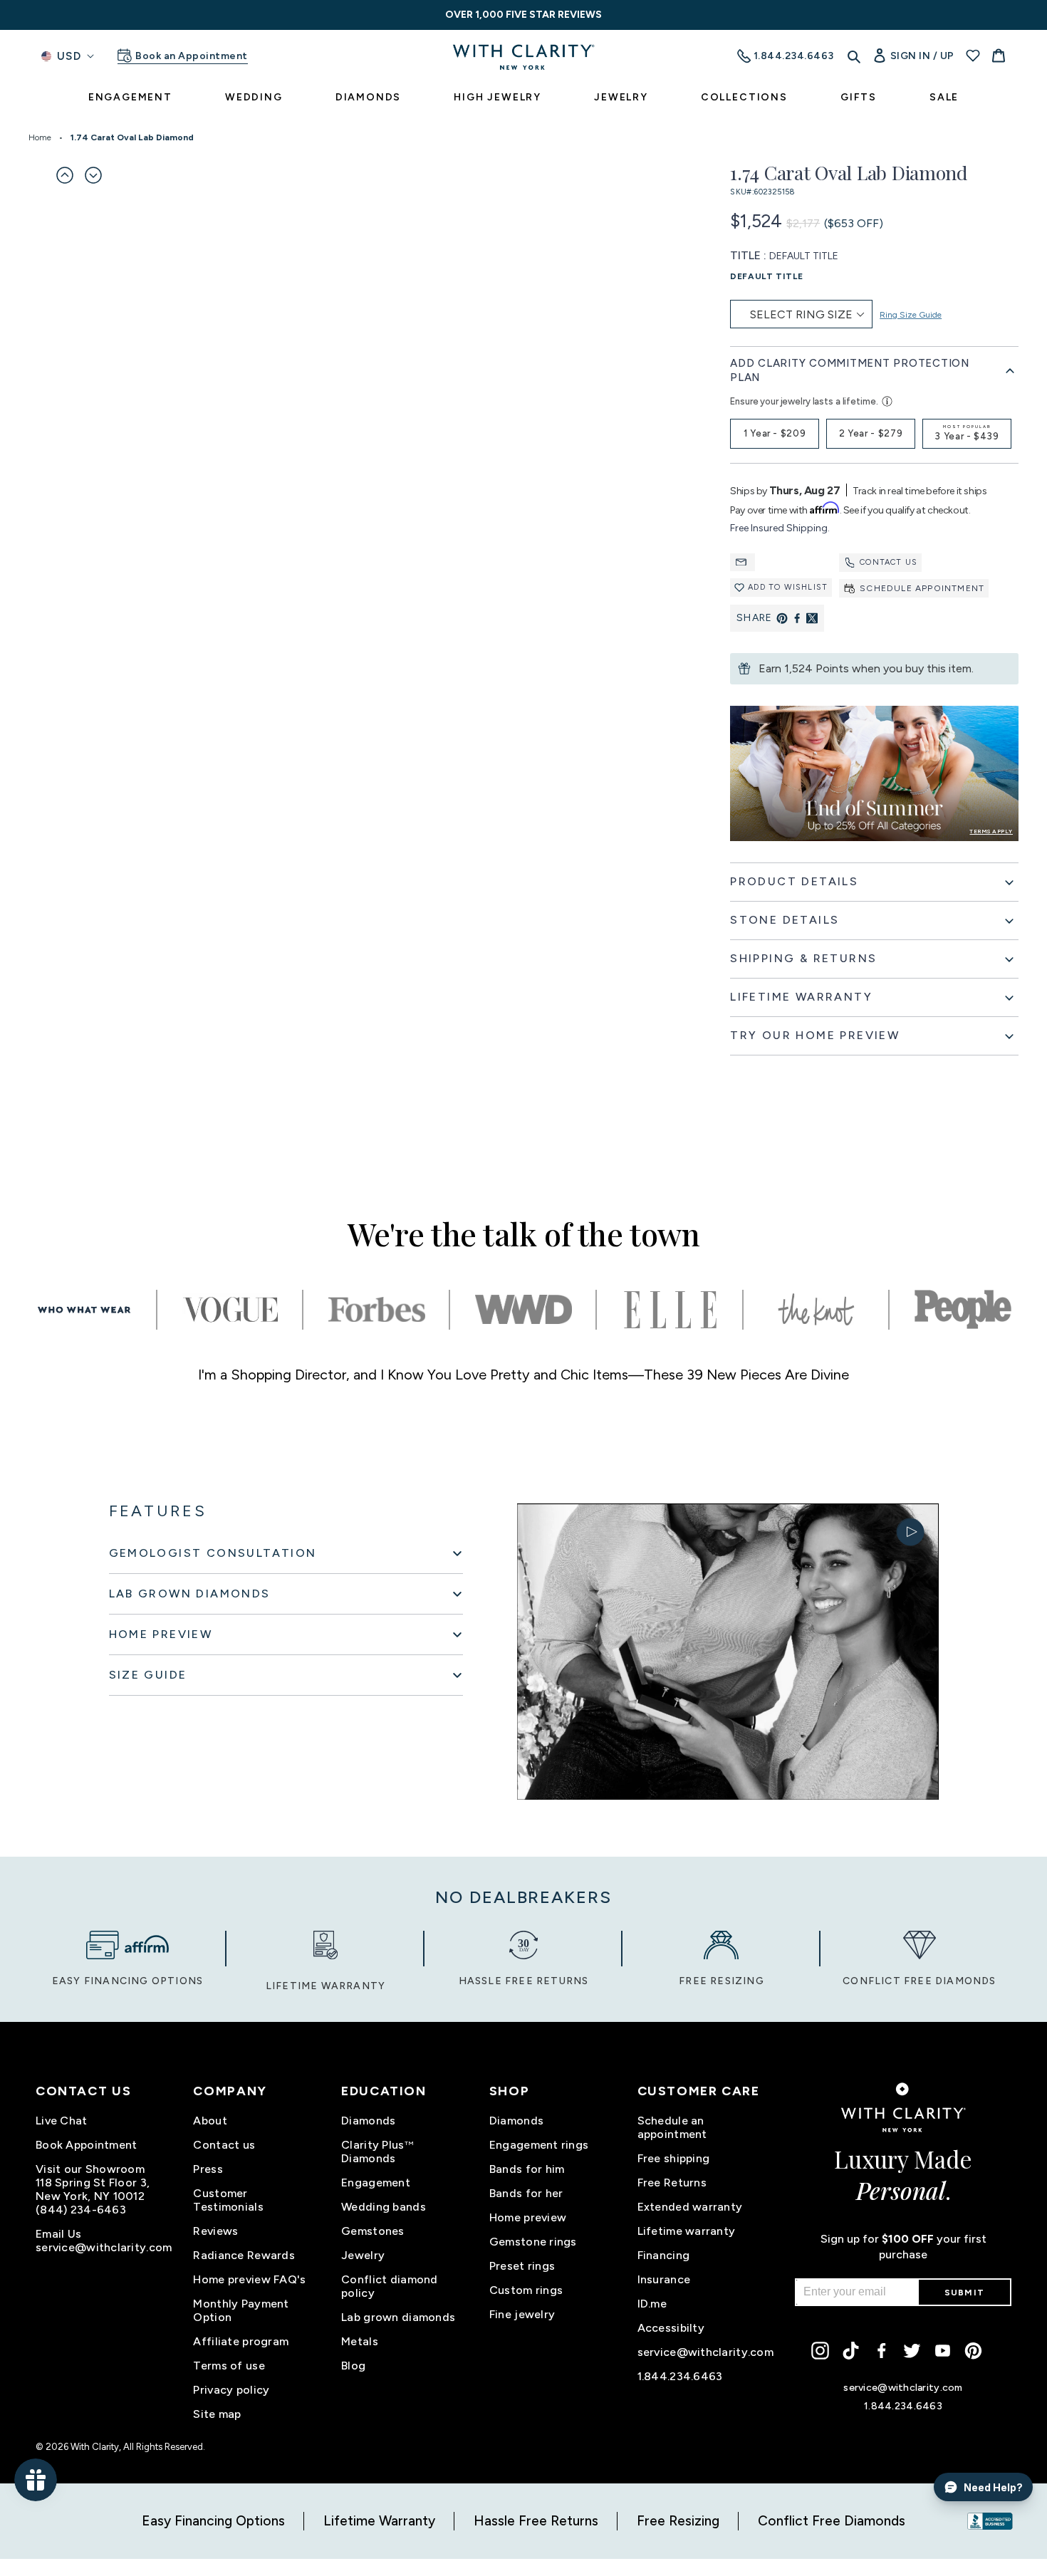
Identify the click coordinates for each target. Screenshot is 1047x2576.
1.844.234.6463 (680, 2376)
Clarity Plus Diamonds (377, 2152)
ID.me (652, 2304)
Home (40, 137)
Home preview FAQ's (249, 2279)
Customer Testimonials (228, 2200)
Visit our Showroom (90, 2169)
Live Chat (62, 2121)
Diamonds (368, 2121)
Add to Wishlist (788, 587)
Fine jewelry (522, 2314)
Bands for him (527, 2169)
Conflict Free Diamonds (832, 2521)
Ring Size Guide (911, 315)
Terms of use (229, 2366)
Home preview (528, 2217)
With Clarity (95, 2447)
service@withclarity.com (104, 2247)
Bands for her (526, 2193)
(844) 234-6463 (81, 2210)
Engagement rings (539, 2145)
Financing (664, 2255)
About (210, 2121)
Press (208, 2169)
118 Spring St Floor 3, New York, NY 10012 (93, 2189)
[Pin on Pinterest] (782, 618)
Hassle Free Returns (536, 2521)
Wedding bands (384, 2207)
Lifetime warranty (687, 2231)
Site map (217, 2414)
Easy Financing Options (213, 2521)
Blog (353, 2366)
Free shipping (674, 2158)
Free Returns (672, 2183)
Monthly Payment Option (241, 2310)
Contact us (889, 562)
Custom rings (526, 2290)
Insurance (664, 2279)
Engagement (376, 2183)
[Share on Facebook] (797, 618)
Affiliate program (241, 2341)
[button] (65, 175)
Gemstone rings (533, 2242)
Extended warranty (690, 2207)
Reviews (215, 2231)
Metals (360, 2341)
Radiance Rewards (244, 2255)
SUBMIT (964, 2293)
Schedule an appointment (672, 2127)
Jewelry (363, 2255)
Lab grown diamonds (398, 2317)
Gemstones (373, 2231)
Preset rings (522, 2266)
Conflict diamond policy (389, 2286)
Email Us (58, 2234)
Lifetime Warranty (379, 2521)
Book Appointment (86, 2145)
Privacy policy (231, 2390)
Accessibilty (671, 2328)
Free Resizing (678, 2521)
